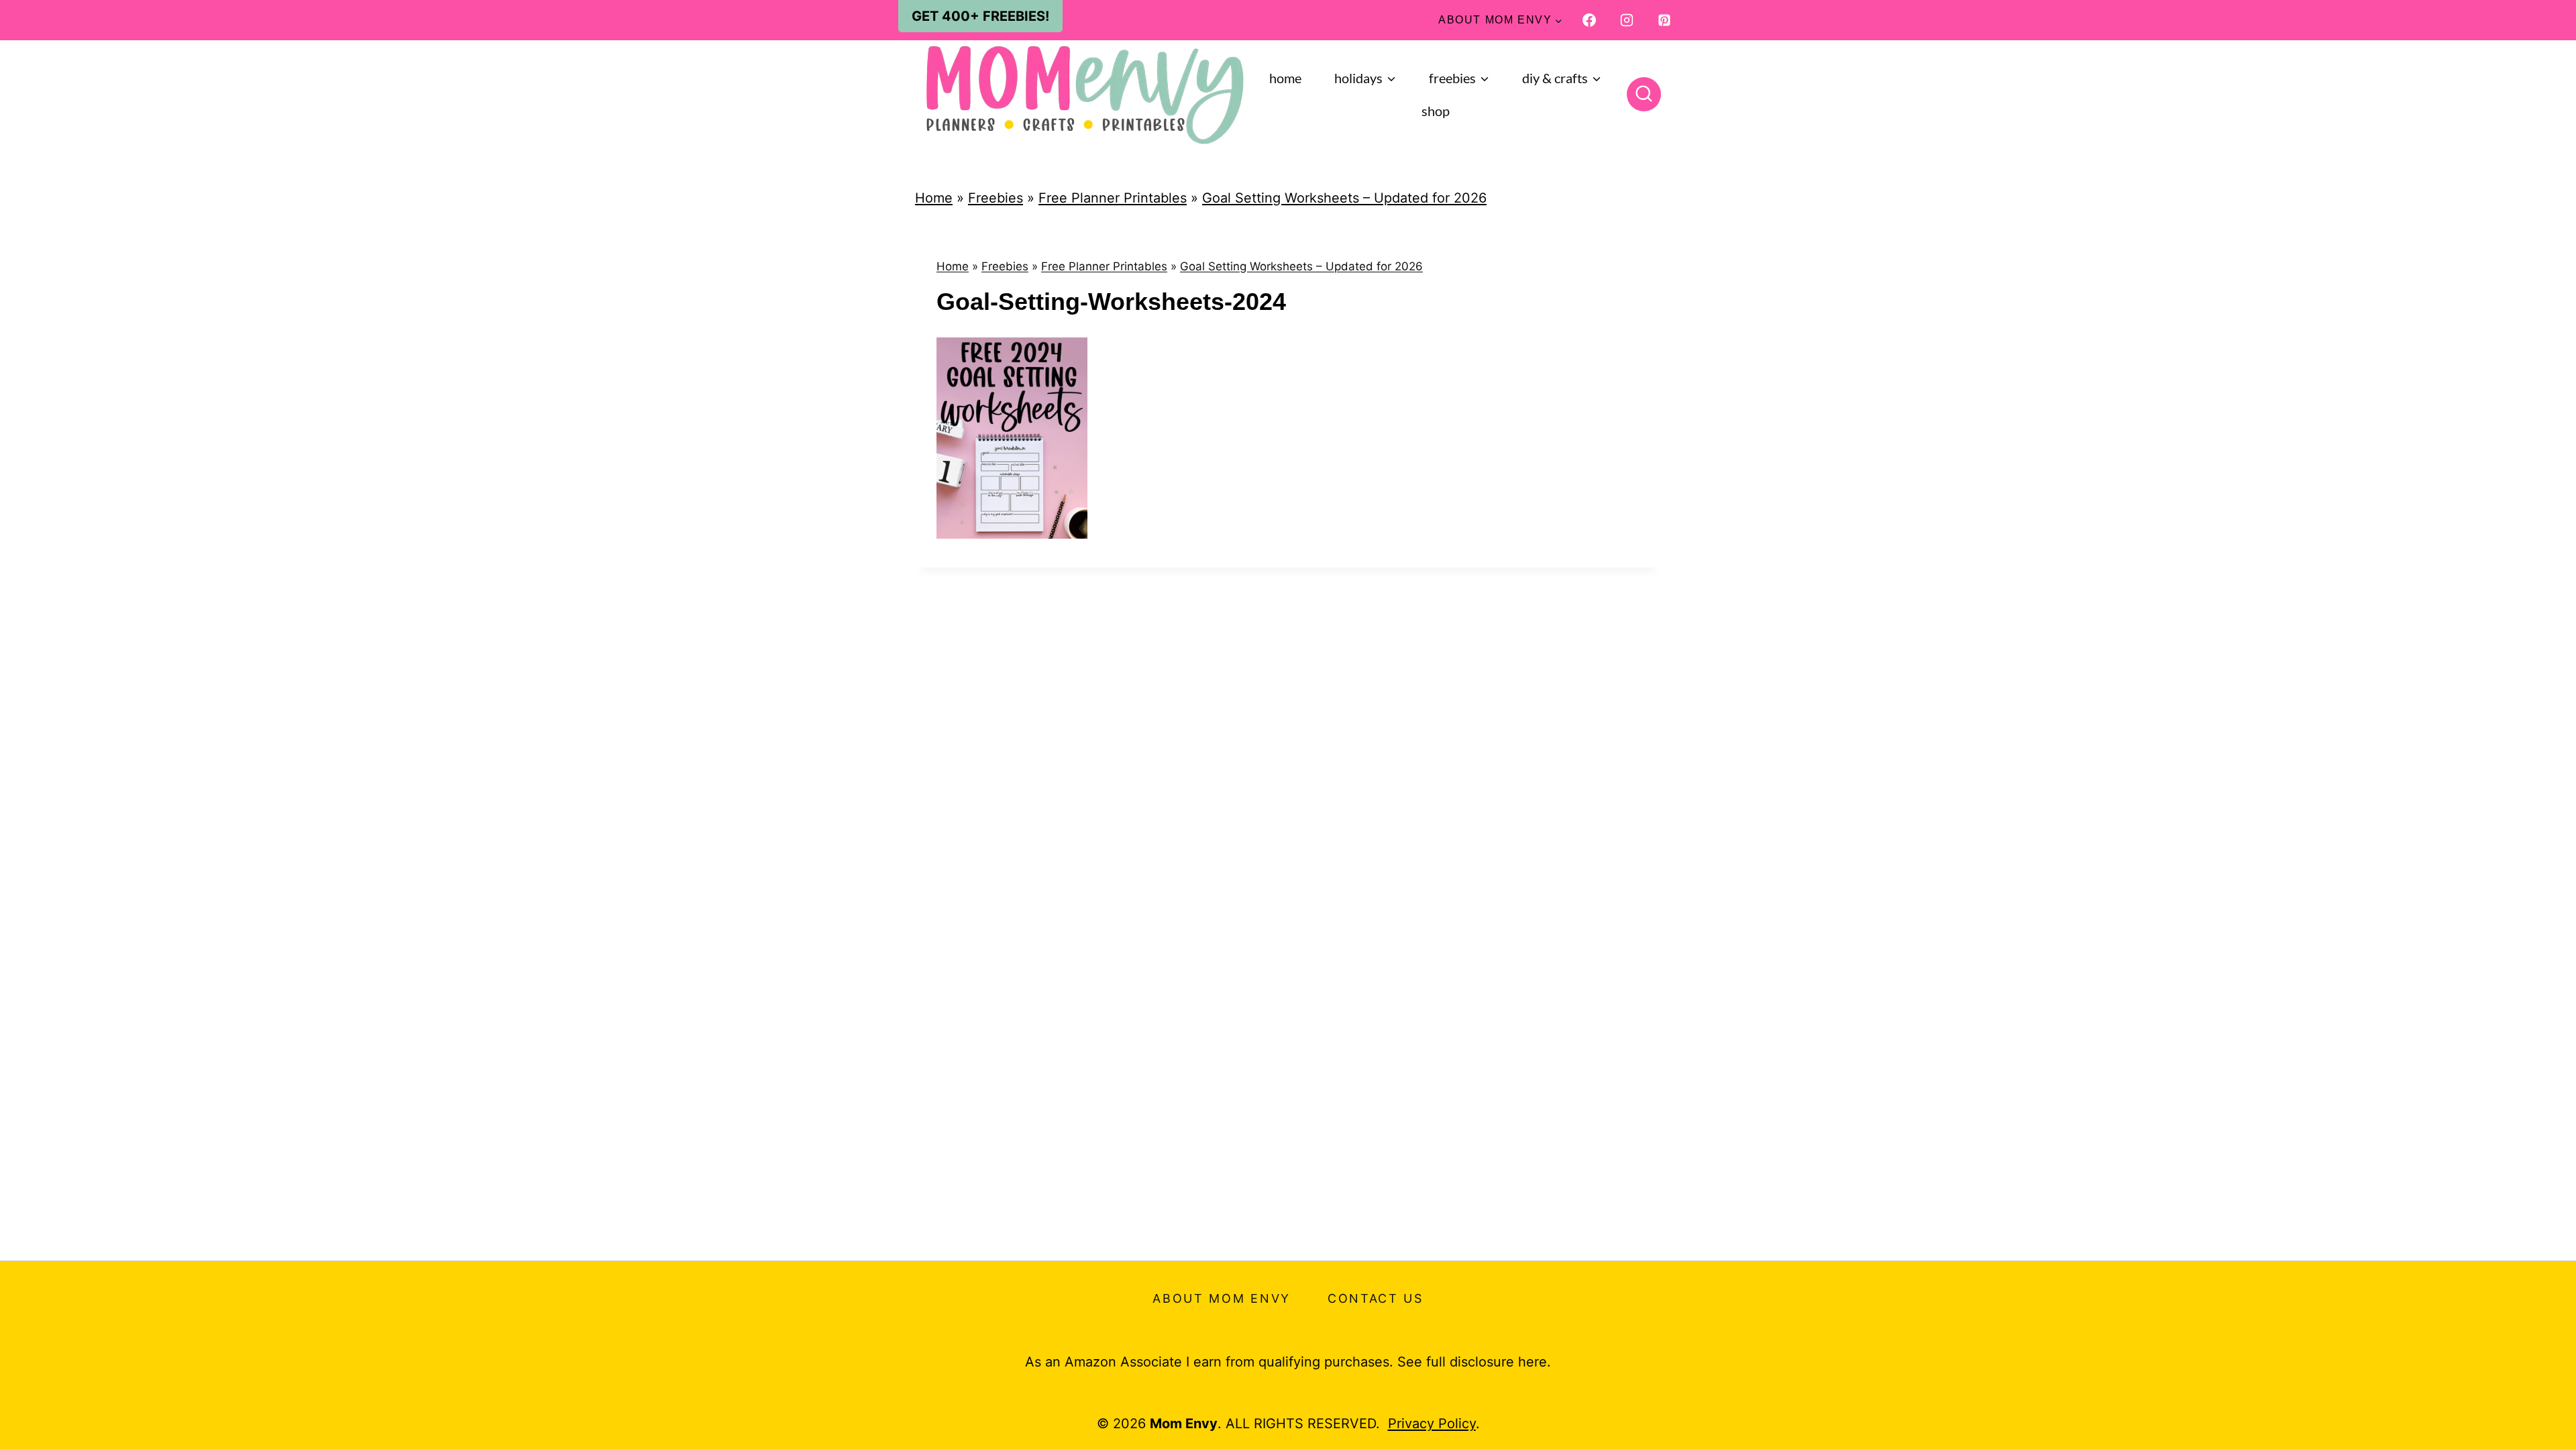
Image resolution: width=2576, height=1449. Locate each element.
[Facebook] (1589, 20)
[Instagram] (1627, 20)
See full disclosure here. (1474, 1362)
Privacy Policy (1432, 1424)
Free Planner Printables (1113, 198)
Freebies (996, 198)
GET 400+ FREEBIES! (980, 16)
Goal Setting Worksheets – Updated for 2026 (1344, 198)
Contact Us (1376, 1298)
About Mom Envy (1222, 1298)
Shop (1436, 111)
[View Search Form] (1644, 94)
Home (1285, 78)
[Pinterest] (1664, 20)
